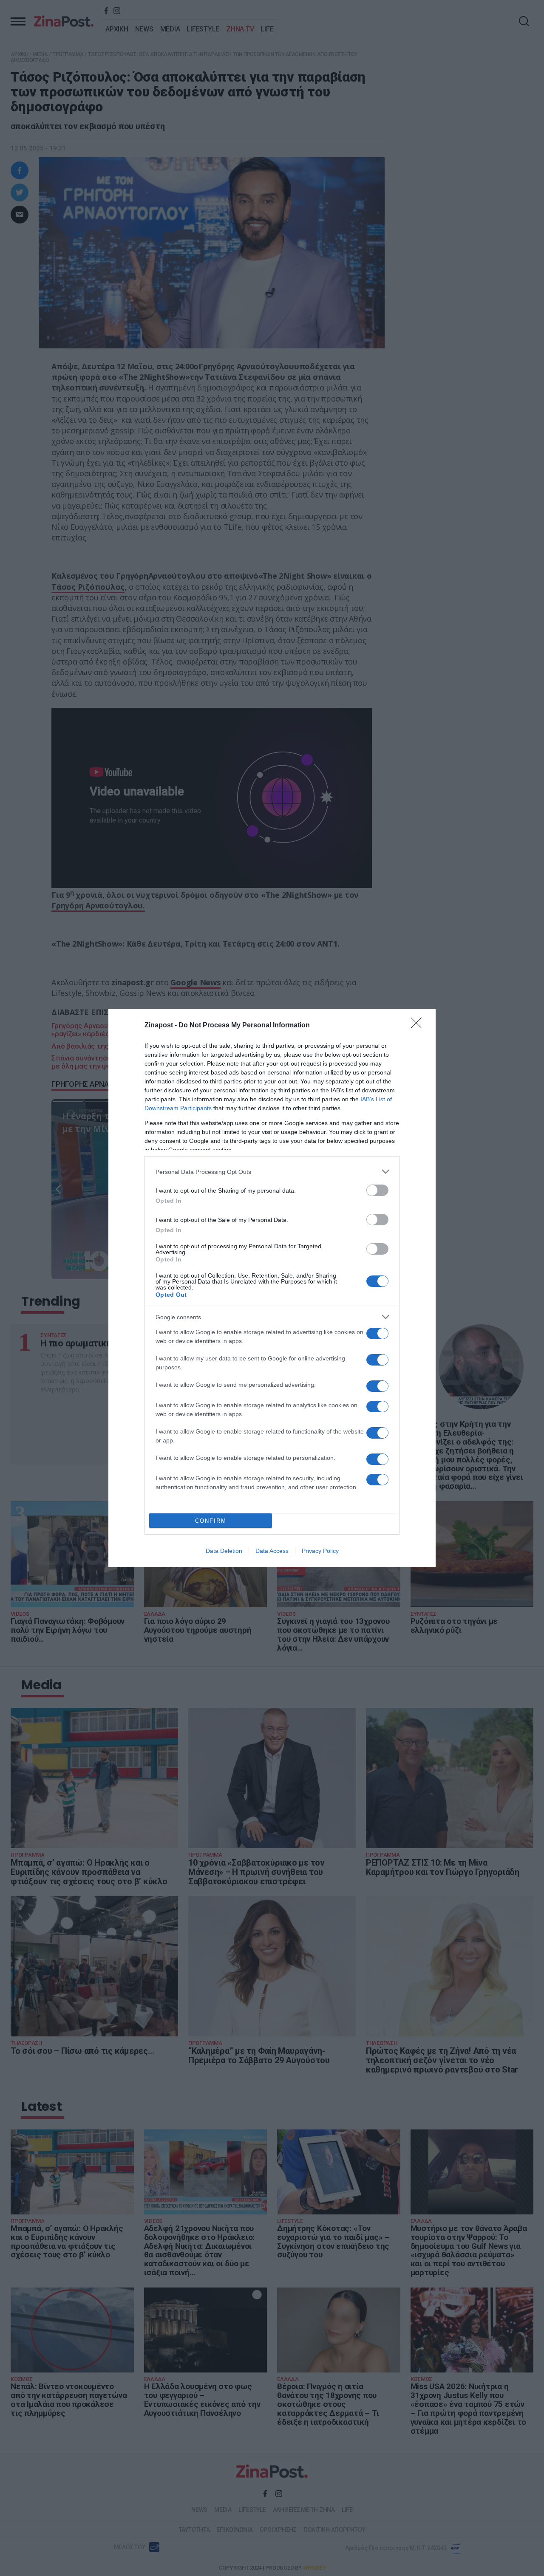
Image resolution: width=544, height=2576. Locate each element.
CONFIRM (211, 1521)
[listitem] (272, 1172)
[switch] (377, 1190)
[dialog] (272, 1288)
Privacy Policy (320, 1551)
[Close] (419, 1026)
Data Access (272, 1551)
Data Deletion (224, 1551)
